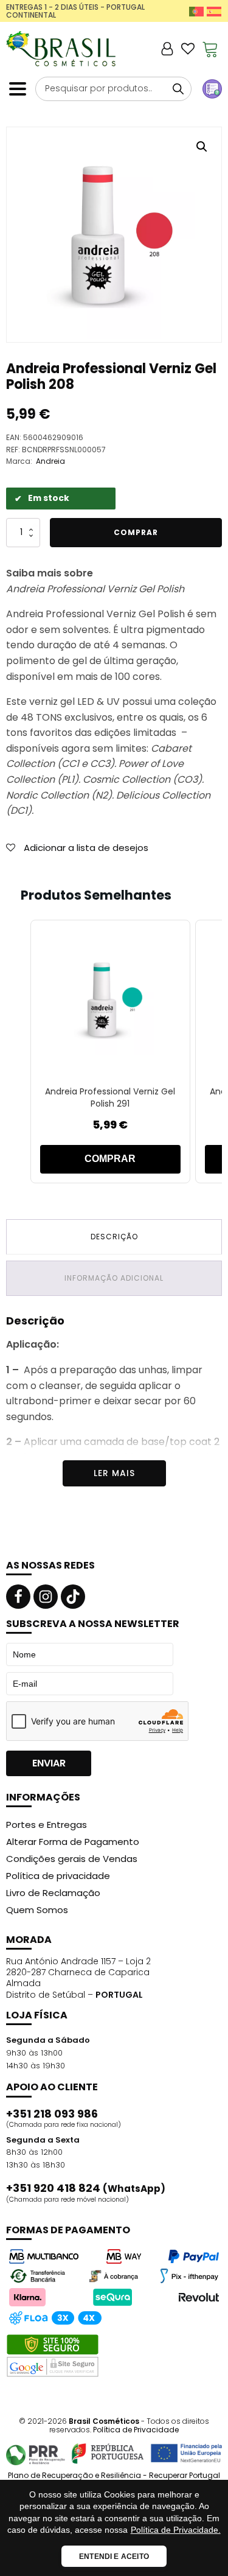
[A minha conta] (167, 49)
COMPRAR (110, 1159)
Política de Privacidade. (176, 2530)
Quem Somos (37, 1910)
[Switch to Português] (196, 11)
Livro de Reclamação (53, 1893)
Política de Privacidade (136, 2430)
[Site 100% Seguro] (53, 2356)
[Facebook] (18, 1597)
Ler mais (114, 1473)
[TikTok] (73, 1597)
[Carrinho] (210, 49)
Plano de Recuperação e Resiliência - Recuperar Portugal (114, 2476)
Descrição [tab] (114, 1237)
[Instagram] (46, 1597)
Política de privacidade (58, 1876)
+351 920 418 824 (86, 2188)
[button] (202, 147)
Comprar (136, 532)
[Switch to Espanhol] (214, 11)
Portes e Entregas (47, 1825)
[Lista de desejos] (188, 49)
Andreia (50, 461)
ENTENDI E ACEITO (114, 2557)
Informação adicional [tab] (114, 1278)
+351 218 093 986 (52, 2114)
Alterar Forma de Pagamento (73, 1842)
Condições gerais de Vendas (72, 1859)
